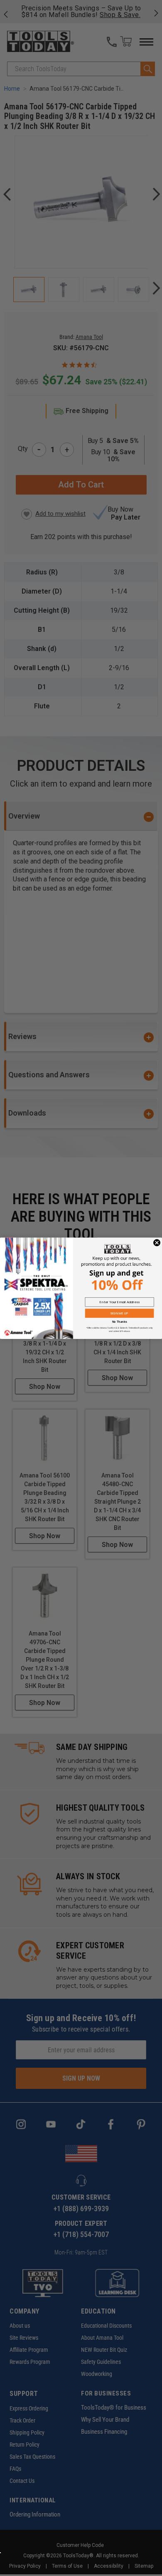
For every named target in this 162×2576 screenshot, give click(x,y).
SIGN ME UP (119, 1313)
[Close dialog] (157, 1243)
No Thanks (120, 1322)
